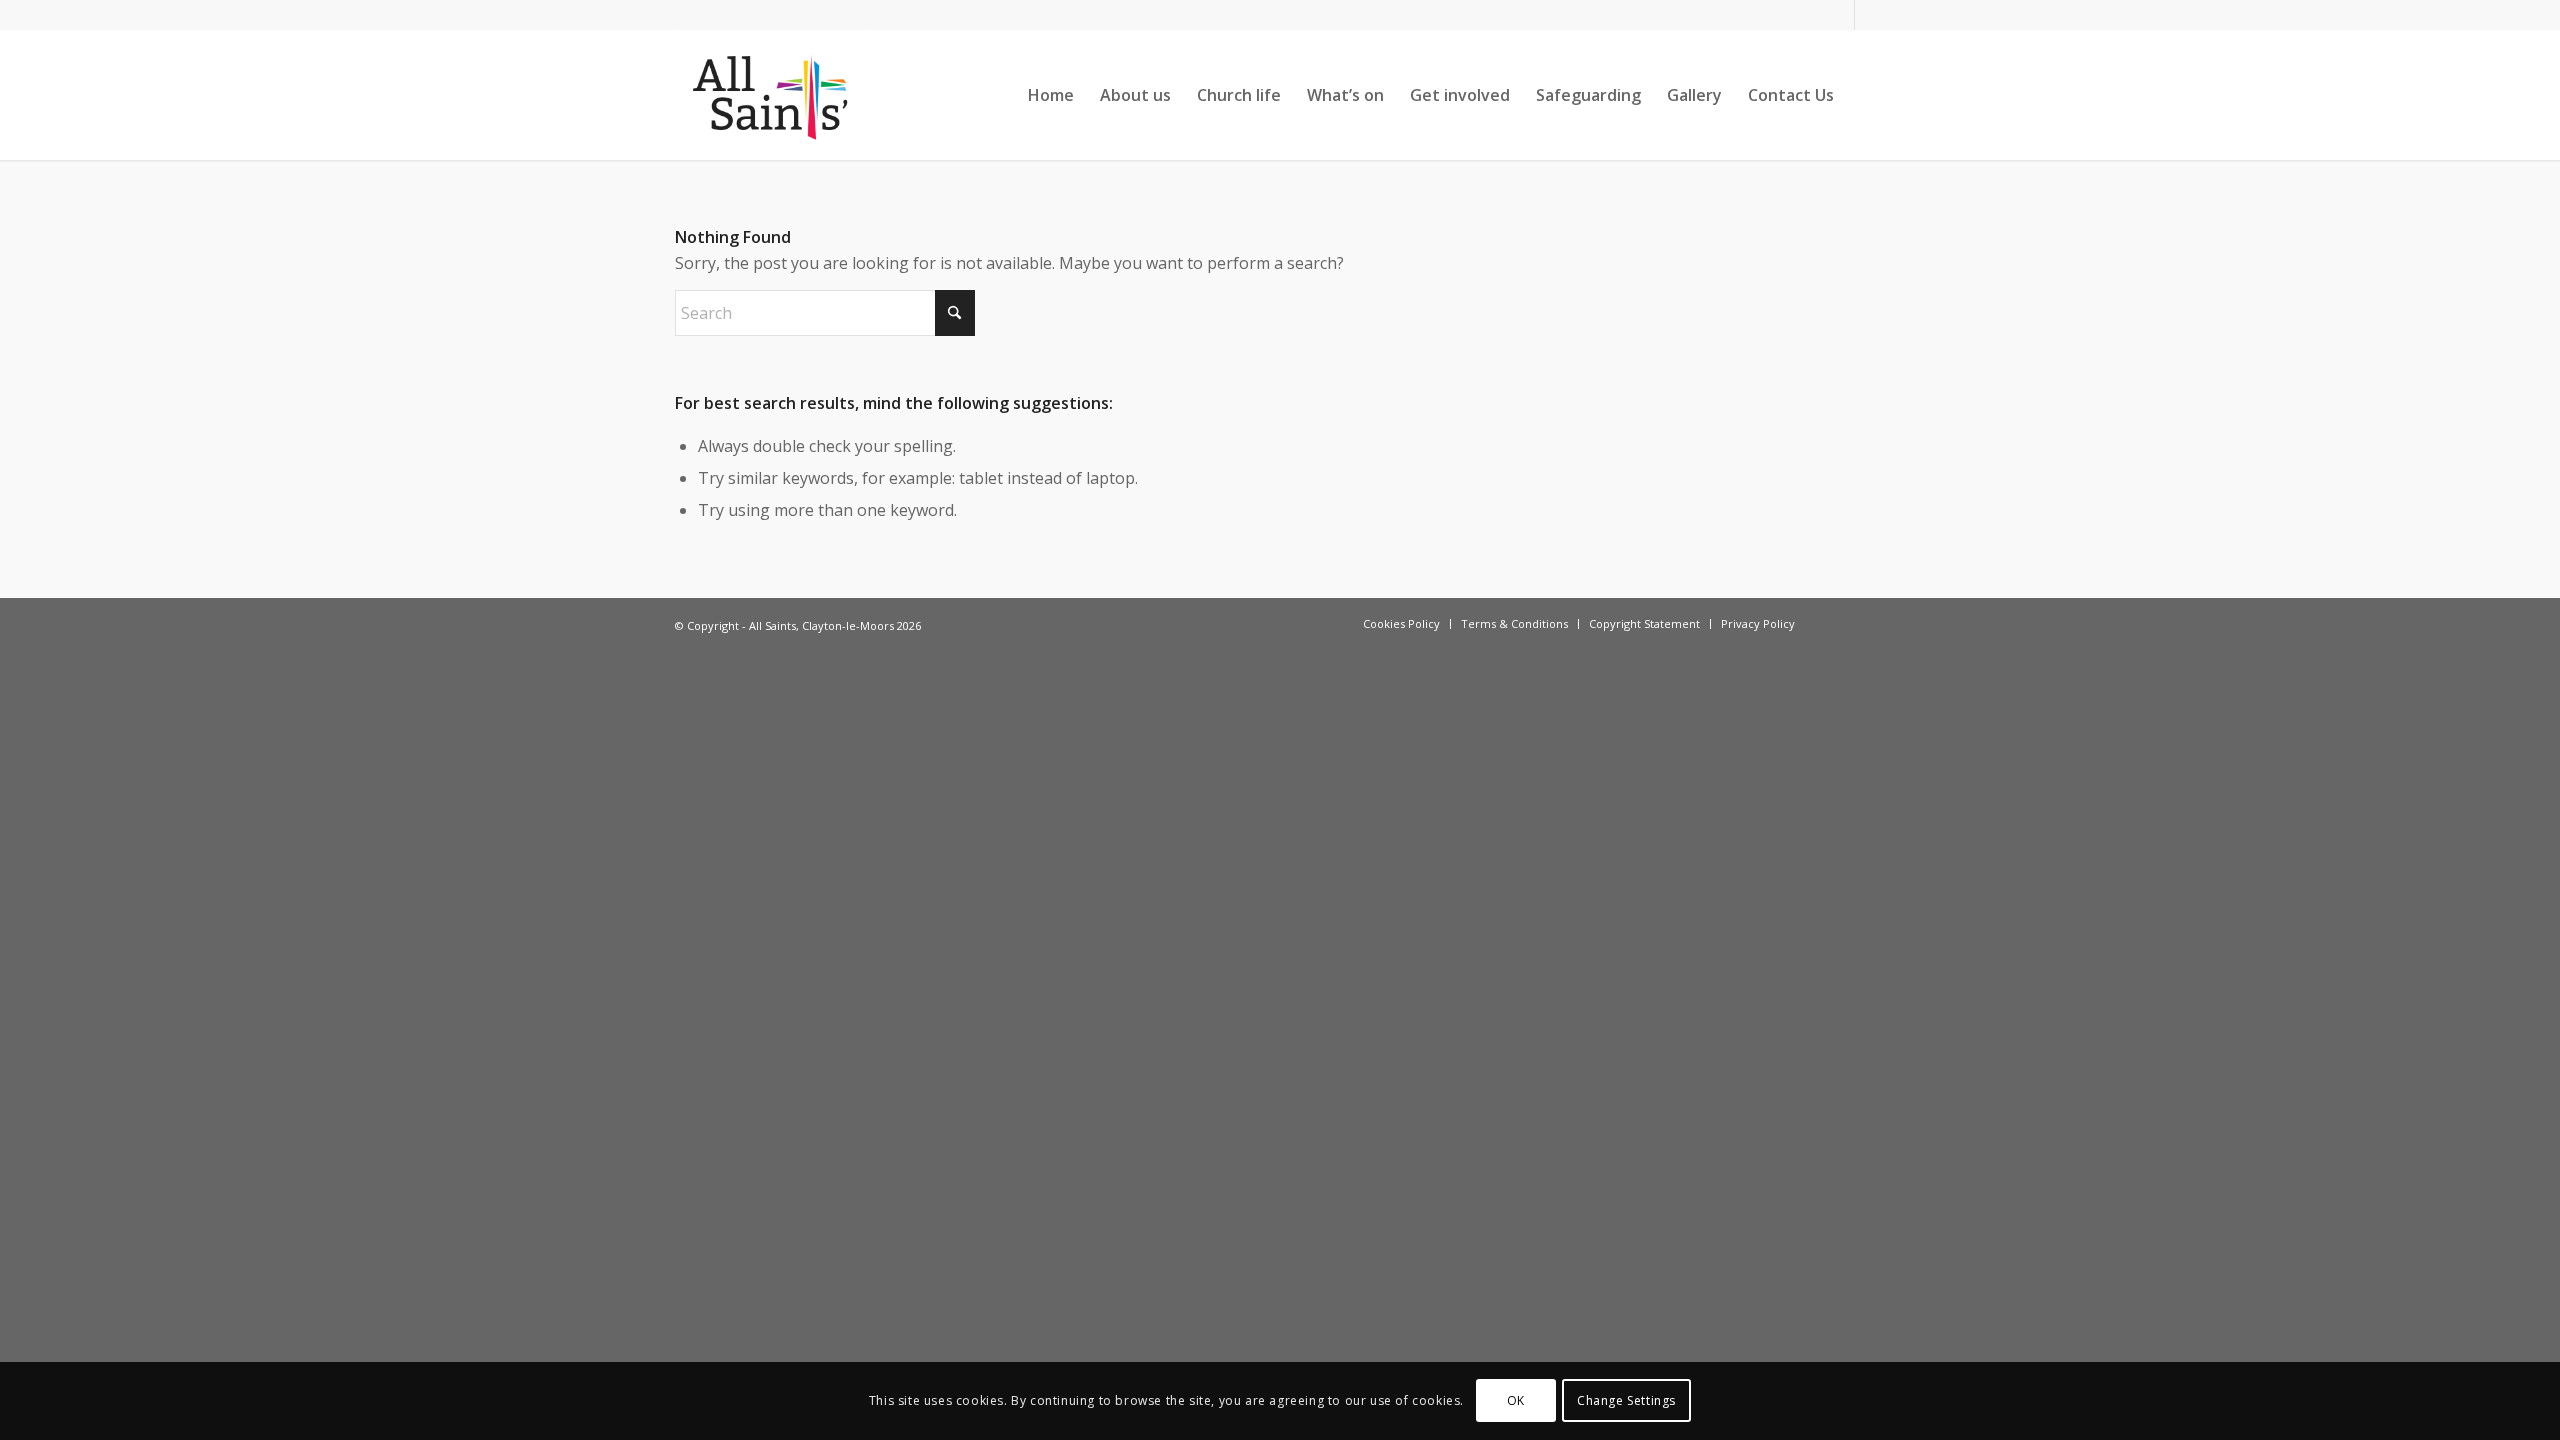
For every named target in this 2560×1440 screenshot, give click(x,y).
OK (1516, 1400)
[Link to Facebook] (1839, 15)
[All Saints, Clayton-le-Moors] (772, 95)
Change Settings (1626, 1400)
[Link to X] (1870, 15)
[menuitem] (1051, 95)
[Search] (1866, 95)
